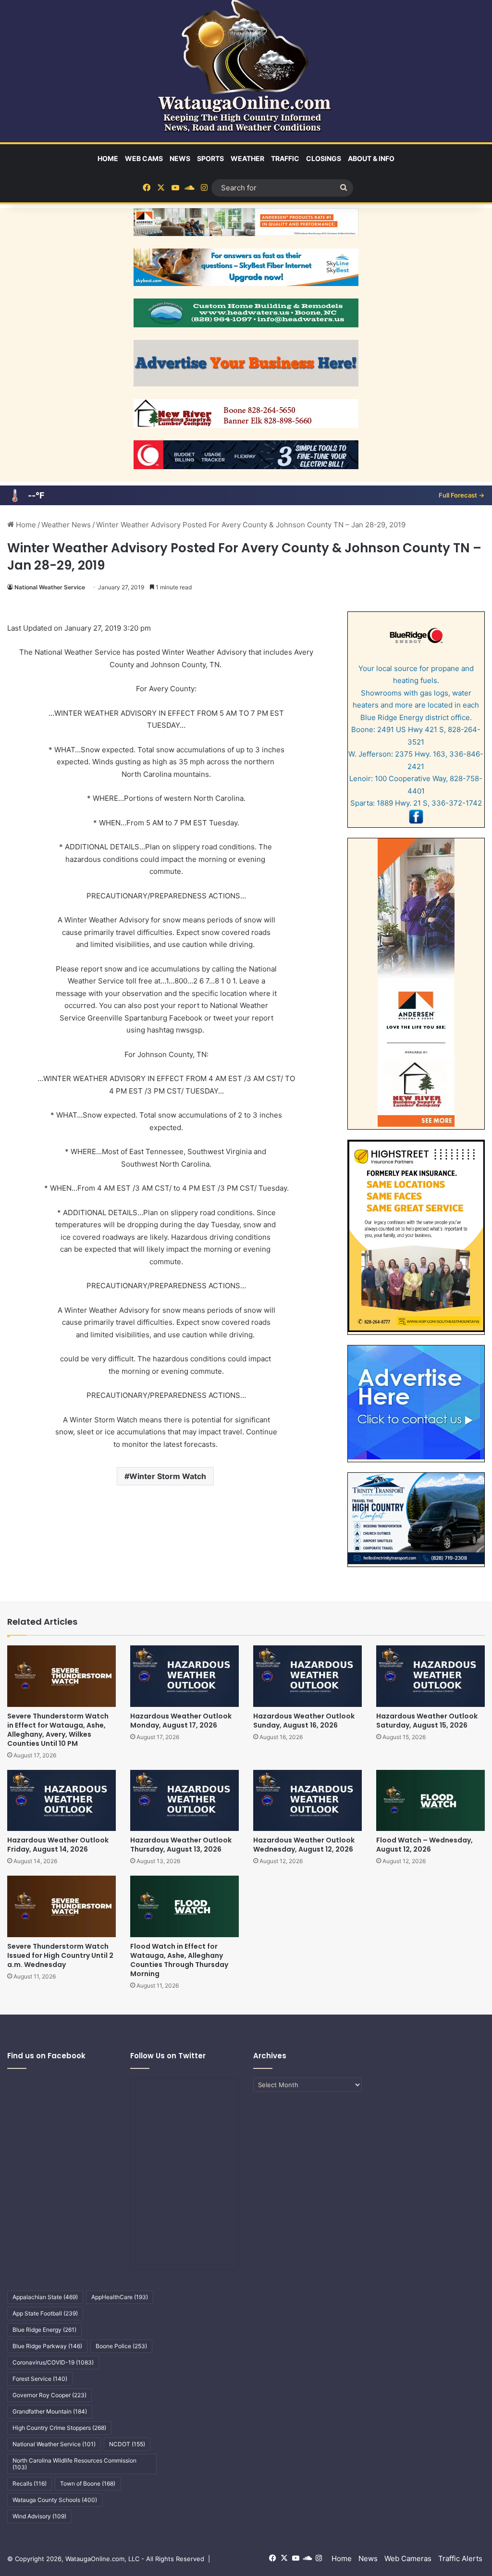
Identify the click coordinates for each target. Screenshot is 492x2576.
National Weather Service (50, 587)
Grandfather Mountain (50, 2411)
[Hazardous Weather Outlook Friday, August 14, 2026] (61, 1800)
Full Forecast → (461, 495)
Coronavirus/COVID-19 (53, 2362)
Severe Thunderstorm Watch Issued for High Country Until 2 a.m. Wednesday (60, 1955)
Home (108, 158)
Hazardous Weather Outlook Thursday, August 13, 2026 (181, 1845)
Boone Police (121, 2346)
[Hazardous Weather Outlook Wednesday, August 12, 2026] (307, 1800)
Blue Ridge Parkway (47, 2346)
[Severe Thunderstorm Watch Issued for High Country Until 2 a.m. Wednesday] (61, 1906)
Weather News (66, 525)
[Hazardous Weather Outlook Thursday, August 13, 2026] (184, 1800)
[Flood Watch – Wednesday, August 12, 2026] (430, 1800)
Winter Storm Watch (168, 1476)
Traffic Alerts (460, 2558)
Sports (210, 158)
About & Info (371, 158)
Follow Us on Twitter (168, 2056)
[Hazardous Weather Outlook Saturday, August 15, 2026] (430, 1676)
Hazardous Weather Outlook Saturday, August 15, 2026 (427, 1721)
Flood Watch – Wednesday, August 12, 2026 (424, 1845)
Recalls (30, 2483)
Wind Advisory (39, 2516)
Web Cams (144, 158)
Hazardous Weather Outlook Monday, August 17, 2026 (181, 1721)
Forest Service (40, 2379)
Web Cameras (408, 2558)
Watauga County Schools (55, 2500)
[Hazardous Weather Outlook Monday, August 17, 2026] (184, 1676)
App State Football (45, 2313)
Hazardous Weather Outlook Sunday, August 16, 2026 (304, 1721)
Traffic (285, 158)
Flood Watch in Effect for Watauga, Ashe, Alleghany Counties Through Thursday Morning (179, 1960)
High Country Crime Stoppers (59, 2428)
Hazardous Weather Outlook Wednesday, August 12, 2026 (304, 1845)
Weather (247, 158)
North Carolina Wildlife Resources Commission (74, 2464)
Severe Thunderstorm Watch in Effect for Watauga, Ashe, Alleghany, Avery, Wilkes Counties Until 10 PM (58, 1730)
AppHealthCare (120, 2297)
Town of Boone (88, 2483)
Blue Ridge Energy (44, 2330)
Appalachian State (45, 2297)
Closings (324, 158)
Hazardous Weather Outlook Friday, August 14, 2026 (58, 1845)
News (180, 158)
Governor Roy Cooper (49, 2395)
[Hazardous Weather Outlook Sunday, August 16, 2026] (307, 1676)
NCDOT (127, 2444)
